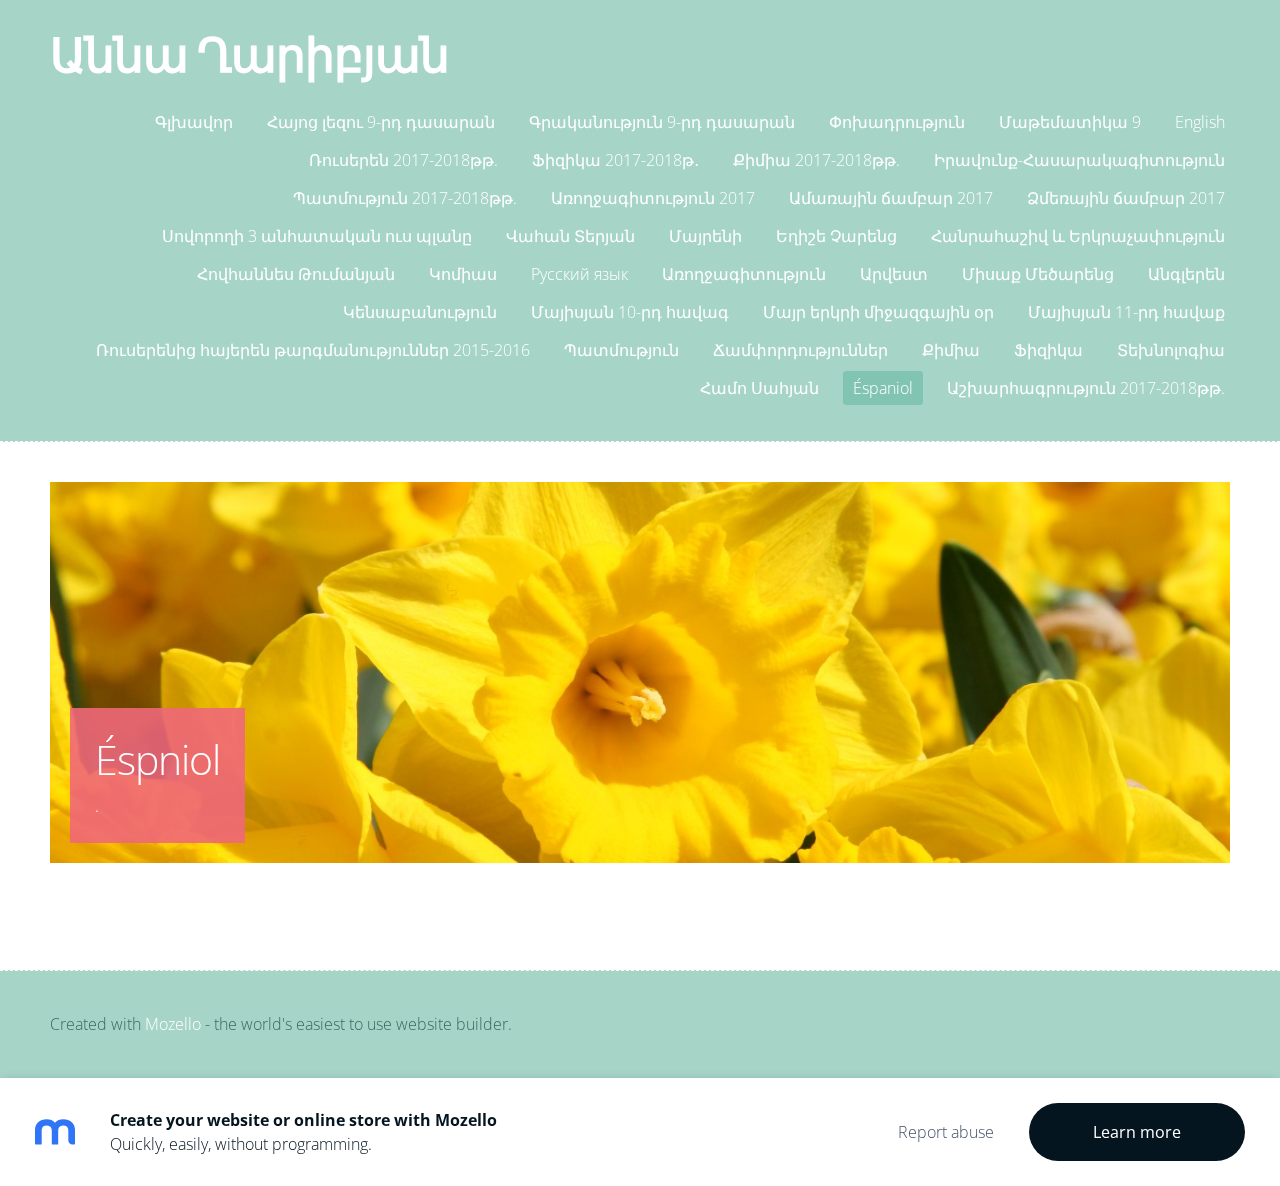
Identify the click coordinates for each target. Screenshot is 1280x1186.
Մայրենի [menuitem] (705, 236)
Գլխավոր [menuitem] (194, 122)
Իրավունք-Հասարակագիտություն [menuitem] (1079, 160)
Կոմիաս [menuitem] (463, 274)
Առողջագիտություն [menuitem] (744, 274)
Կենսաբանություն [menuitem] (420, 312)
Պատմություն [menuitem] (621, 350)
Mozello (173, 1024)
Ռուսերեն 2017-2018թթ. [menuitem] (403, 160)
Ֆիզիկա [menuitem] (1048, 350)
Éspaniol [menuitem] (883, 388)
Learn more (1137, 1132)
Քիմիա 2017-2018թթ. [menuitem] (816, 160)
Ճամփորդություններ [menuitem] (800, 350)
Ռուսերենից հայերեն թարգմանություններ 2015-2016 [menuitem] (313, 350)
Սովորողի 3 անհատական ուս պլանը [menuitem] (317, 236)
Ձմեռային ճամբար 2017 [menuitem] (1126, 198)
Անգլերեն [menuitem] (1186, 274)
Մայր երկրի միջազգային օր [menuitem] (878, 312)
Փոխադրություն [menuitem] (897, 122)
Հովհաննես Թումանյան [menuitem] (296, 274)
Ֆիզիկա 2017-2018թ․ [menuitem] (615, 160)
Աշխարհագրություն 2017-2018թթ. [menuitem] (1086, 388)
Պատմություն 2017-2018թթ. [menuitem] (405, 198)
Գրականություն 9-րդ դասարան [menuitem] (662, 122)
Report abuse (946, 1132)
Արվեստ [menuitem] (894, 274)
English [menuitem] (1200, 122)
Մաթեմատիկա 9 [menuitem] (1070, 122)
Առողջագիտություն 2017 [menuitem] (653, 198)
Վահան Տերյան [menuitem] (570, 236)
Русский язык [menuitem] (579, 274)
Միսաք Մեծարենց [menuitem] (1038, 274)
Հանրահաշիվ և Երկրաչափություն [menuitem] (1078, 236)
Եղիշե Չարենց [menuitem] (836, 236)
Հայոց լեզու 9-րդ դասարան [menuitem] (381, 122)
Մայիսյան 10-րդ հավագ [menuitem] (630, 312)
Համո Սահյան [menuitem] (759, 388)
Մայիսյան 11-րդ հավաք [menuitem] (1126, 312)
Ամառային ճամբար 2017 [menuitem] (891, 198)
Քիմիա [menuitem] (951, 350)
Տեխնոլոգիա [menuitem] (1171, 350)
